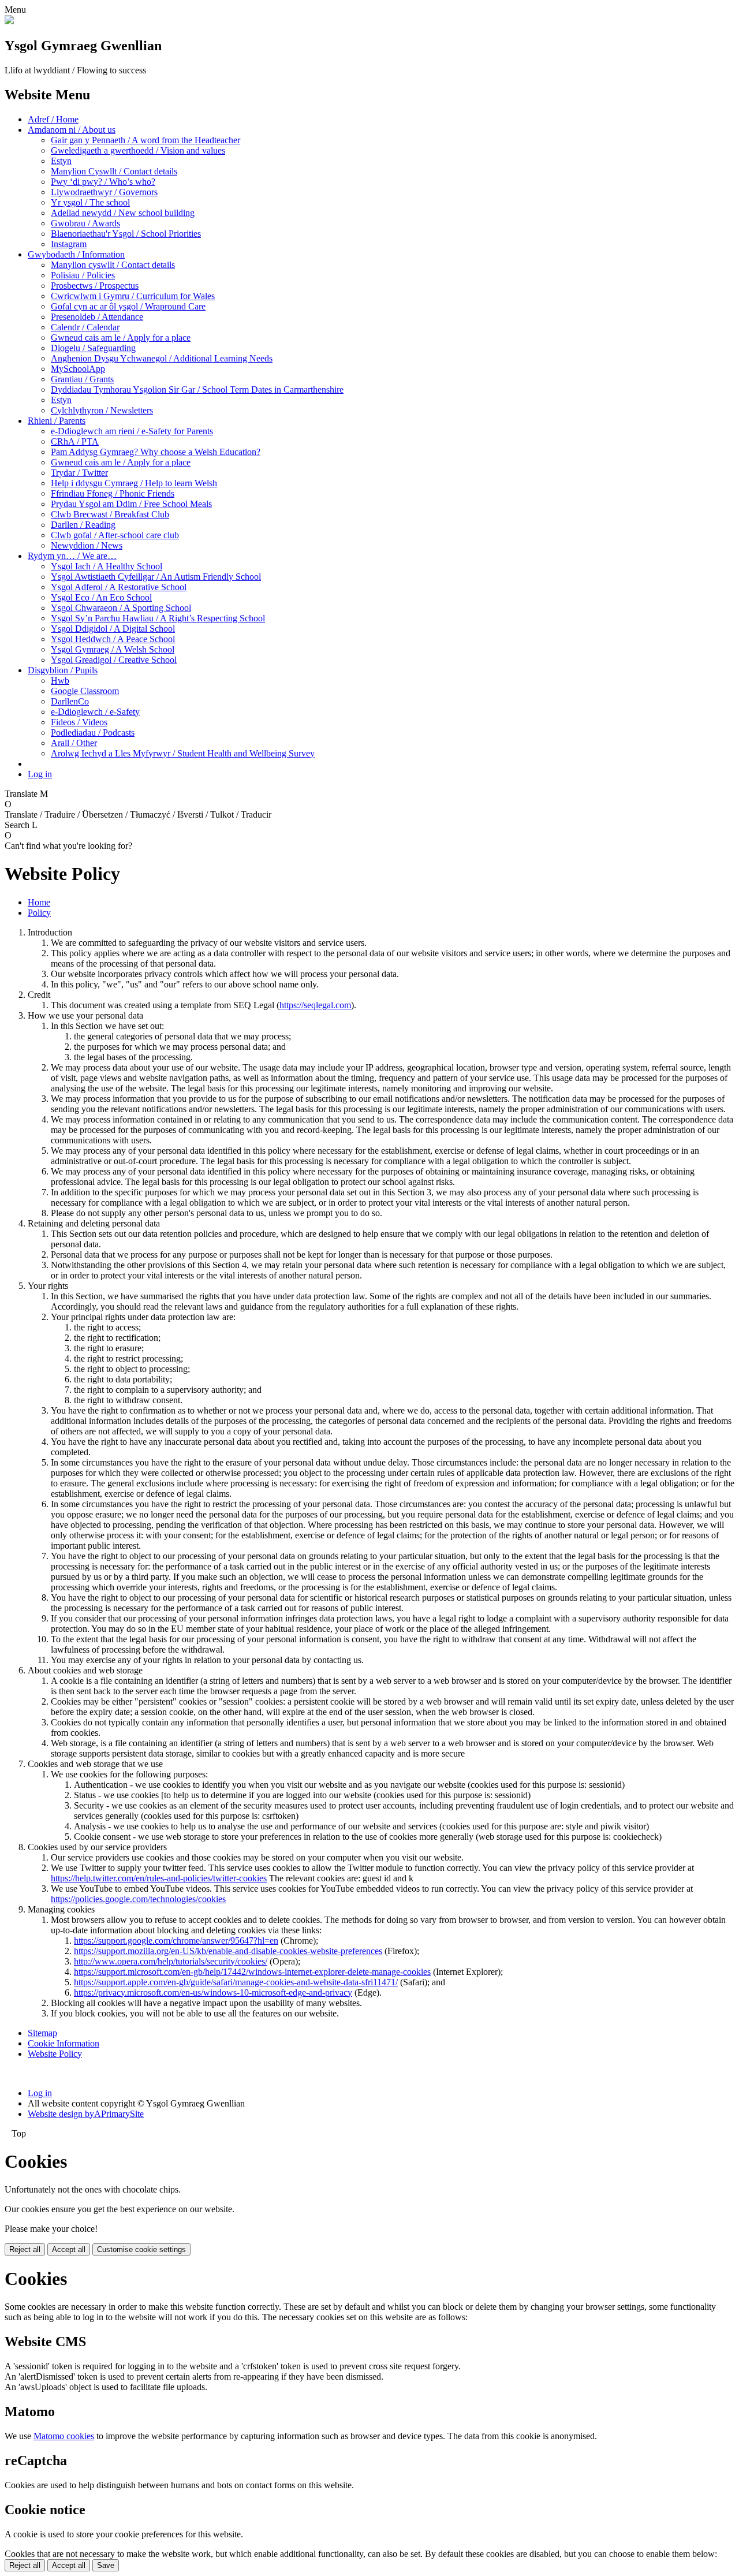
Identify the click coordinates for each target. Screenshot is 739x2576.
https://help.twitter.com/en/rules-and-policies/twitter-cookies (159, 1878)
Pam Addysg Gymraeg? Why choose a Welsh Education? (156, 452)
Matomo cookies (64, 2436)
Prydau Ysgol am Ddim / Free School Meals (131, 504)
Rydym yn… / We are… (72, 556)
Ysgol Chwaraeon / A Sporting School (121, 608)
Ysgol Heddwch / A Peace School (113, 639)
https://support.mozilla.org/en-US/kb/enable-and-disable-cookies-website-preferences (228, 1951)
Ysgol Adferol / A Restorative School (119, 587)
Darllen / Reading (83, 525)
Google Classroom (85, 691)
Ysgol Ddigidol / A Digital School (113, 629)
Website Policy (55, 2054)
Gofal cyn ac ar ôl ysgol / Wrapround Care (128, 306)
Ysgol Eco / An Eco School (101, 597)
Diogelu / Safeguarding (93, 348)
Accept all (69, 2249)
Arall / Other (74, 743)
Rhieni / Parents (57, 421)
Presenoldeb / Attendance (97, 317)
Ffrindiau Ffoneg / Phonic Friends (113, 493)
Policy (39, 913)
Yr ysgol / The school (90, 202)
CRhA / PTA (75, 441)
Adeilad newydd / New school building (123, 213)
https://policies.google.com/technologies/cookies (138, 1899)
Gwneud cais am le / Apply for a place (121, 338)
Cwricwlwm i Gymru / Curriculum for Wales (133, 296)
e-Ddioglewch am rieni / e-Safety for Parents (132, 431)
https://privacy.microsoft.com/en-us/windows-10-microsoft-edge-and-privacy (213, 1992)
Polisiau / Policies (83, 275)
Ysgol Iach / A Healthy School (107, 566)
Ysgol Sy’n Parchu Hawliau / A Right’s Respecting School (158, 618)
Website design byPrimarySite (86, 2114)
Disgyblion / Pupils (63, 670)
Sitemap (42, 2033)
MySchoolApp (78, 369)
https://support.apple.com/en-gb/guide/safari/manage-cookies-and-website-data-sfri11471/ (236, 1982)
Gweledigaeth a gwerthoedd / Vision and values (138, 150)
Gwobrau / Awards (85, 223)
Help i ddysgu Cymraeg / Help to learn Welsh (134, 483)
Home (39, 902)
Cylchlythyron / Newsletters (102, 410)
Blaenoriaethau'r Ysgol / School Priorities (126, 234)
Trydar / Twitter (79, 473)
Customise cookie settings (141, 2249)
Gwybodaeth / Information (76, 254)
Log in (40, 774)
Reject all (25, 2249)
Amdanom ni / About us (72, 130)
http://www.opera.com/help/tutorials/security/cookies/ (171, 1961)
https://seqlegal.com (315, 1005)
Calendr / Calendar (85, 327)
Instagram (69, 244)
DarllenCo (70, 701)
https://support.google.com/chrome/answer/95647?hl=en (176, 1941)
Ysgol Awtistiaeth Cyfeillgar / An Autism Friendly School (156, 577)
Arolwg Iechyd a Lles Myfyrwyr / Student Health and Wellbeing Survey (183, 753)
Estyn (61, 161)
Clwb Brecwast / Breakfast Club (110, 514)
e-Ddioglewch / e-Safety (95, 712)
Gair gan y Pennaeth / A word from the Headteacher (145, 140)
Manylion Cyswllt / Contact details (114, 171)
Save (106, 2565)
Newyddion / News (87, 545)
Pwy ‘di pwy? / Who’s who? (103, 182)
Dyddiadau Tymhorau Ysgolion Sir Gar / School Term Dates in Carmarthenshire (197, 389)
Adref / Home (53, 119)
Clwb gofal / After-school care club (115, 535)
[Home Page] (9, 21)
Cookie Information (64, 2043)
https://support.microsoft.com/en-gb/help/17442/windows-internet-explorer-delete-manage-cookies (252, 1972)
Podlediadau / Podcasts (93, 732)
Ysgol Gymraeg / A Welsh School (113, 649)
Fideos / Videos (79, 722)
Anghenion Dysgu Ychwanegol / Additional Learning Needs (162, 358)
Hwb (60, 681)
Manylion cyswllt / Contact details (113, 265)
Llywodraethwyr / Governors (104, 192)
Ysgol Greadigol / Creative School (114, 660)
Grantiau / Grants (82, 379)
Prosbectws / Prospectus (95, 286)
